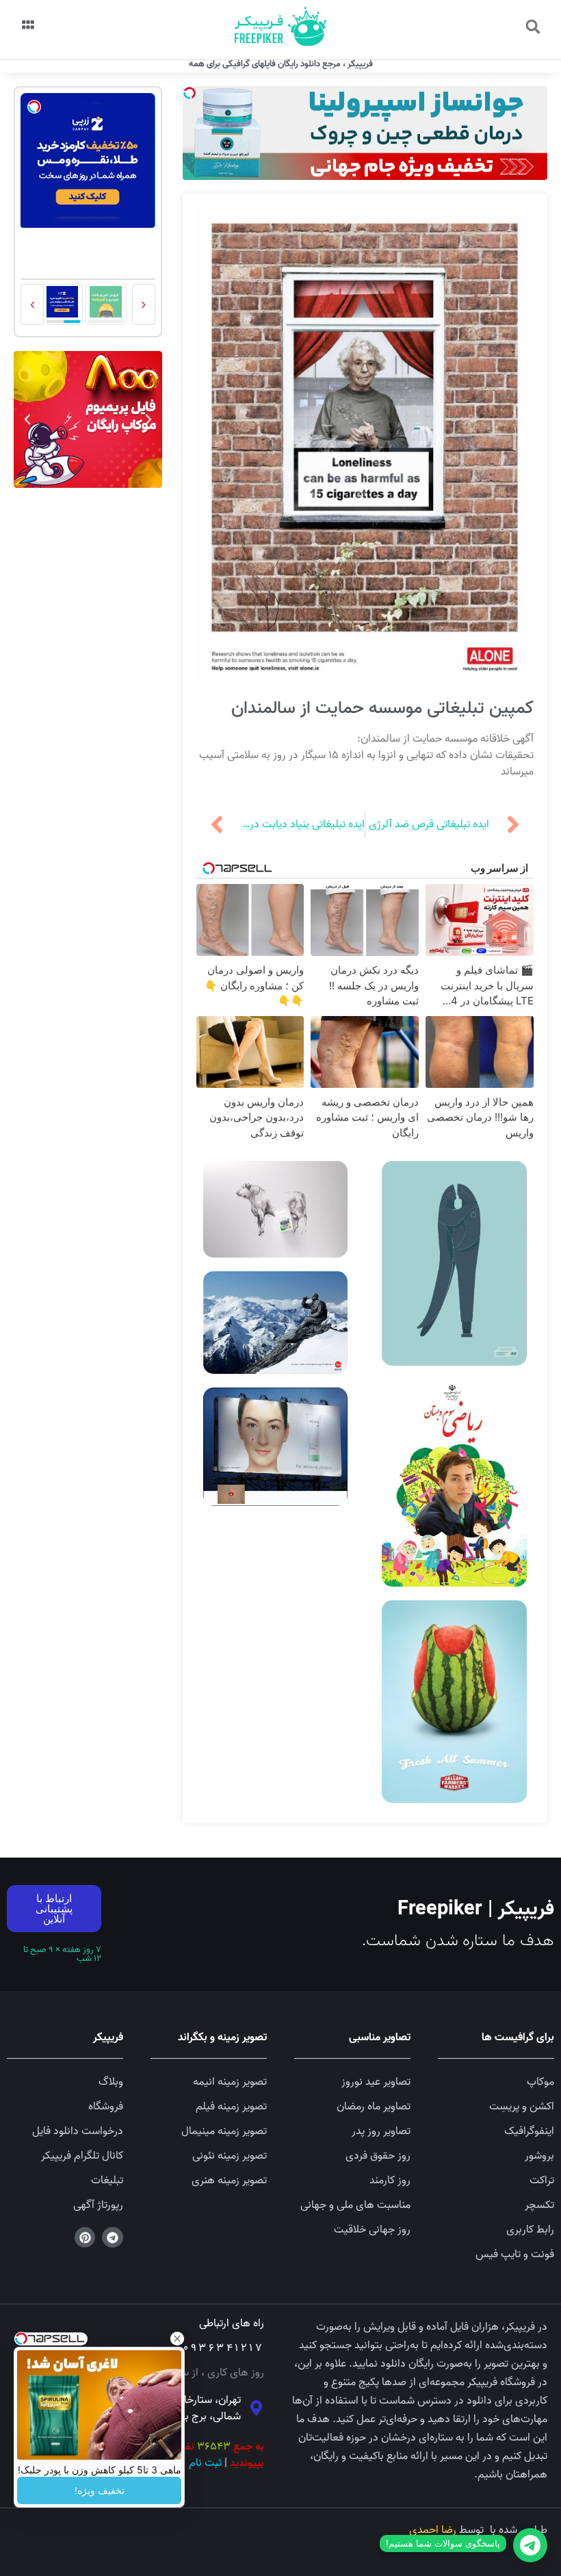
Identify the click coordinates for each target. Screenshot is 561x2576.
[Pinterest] (85, 2238)
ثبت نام (205, 2463)
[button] (533, 27)
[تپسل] (190, 93)
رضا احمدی (433, 2530)
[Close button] (177, 2339)
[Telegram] (113, 2238)
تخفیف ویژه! (100, 2490)
